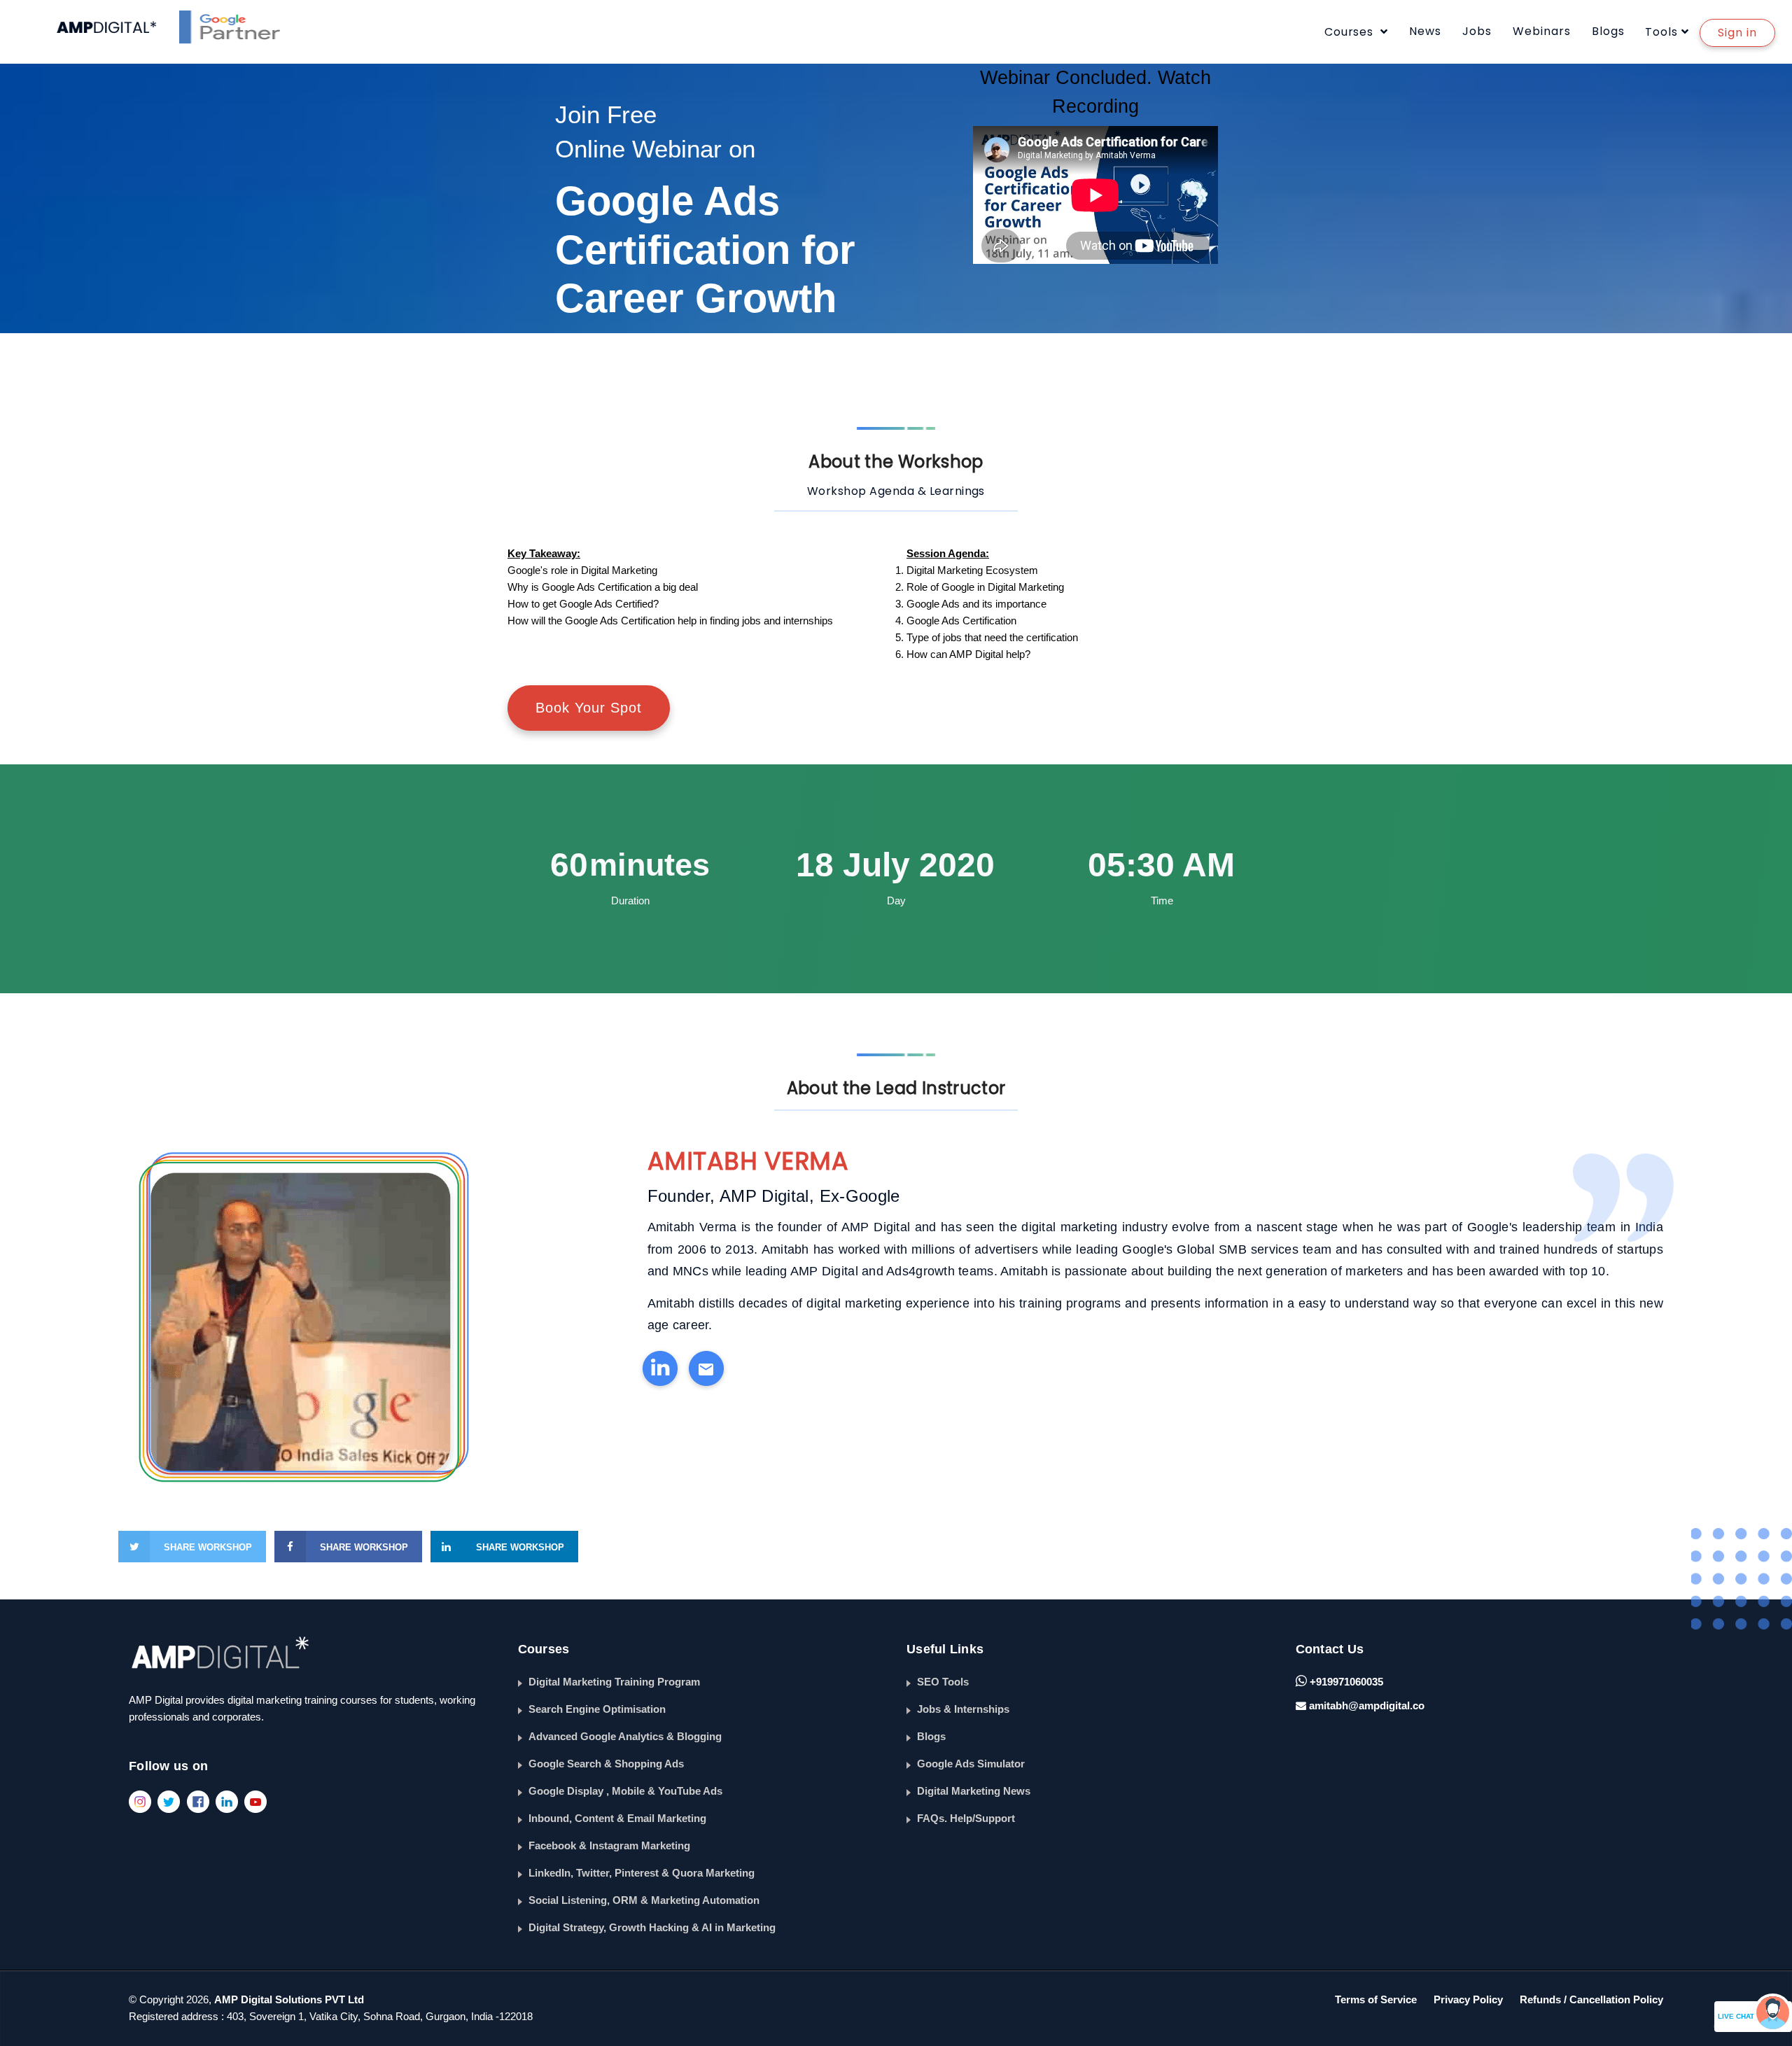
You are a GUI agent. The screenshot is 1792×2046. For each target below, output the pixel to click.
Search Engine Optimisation (597, 1709)
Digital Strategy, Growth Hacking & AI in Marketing (652, 1927)
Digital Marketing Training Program (614, 1682)
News (1425, 31)
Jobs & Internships (963, 1709)
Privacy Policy (1468, 1999)
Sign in (1737, 33)
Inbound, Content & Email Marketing (617, 1818)
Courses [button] (1351, 32)
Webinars (1542, 31)
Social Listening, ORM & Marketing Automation (644, 1900)
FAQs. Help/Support (966, 1818)
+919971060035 (1345, 1682)
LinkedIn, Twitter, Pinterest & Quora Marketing (642, 1873)
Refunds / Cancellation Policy (1591, 1999)
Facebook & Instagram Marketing (609, 1845)
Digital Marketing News (974, 1791)
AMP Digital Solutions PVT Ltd (289, 1999)
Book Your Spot (589, 708)
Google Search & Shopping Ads (606, 1764)
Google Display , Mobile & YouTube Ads (625, 1791)
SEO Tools (943, 1682)
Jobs (1477, 31)
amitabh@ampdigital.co (1367, 1705)
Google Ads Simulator (971, 1764)
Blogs (1608, 31)
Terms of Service (1376, 1999)
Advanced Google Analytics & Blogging (625, 1736)
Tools (1661, 32)
